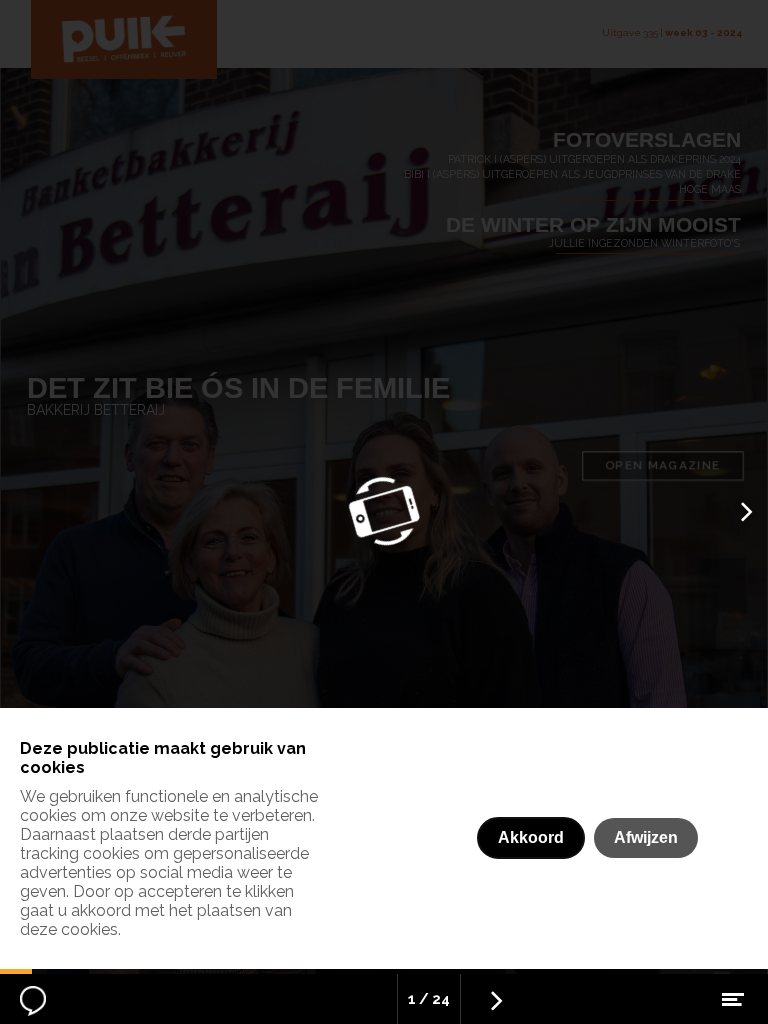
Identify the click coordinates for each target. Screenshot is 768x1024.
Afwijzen (646, 837)
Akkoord (531, 837)
